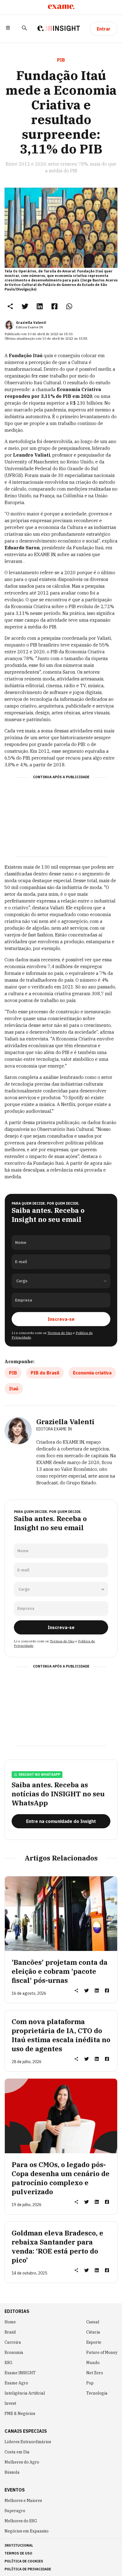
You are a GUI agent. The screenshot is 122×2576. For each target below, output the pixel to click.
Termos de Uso (60, 1333)
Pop (90, 2383)
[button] (8, 29)
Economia (14, 2352)
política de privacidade (28, 2569)
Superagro (15, 2511)
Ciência (93, 2332)
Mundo (93, 2363)
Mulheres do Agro (22, 2462)
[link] (25, 306)
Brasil (10, 2332)
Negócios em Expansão (27, 2531)
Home (10, 2322)
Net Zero (95, 2373)
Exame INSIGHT (20, 2373)
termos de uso (18, 2553)
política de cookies (24, 2561)
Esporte (94, 2342)
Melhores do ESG (21, 2521)
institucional (19, 2545)
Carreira (13, 2342)
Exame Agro (16, 2383)
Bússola (12, 2472)
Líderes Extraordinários (28, 2442)
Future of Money (102, 2352)
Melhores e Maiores (23, 2501)
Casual (93, 2322)
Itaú (14, 1389)
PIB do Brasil (45, 1373)
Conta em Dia (17, 2452)
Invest (10, 2403)
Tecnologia (97, 2393)
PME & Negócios (20, 2414)
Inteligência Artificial (25, 2393)
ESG (9, 2363)
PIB (13, 1373)
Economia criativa (92, 1373)
